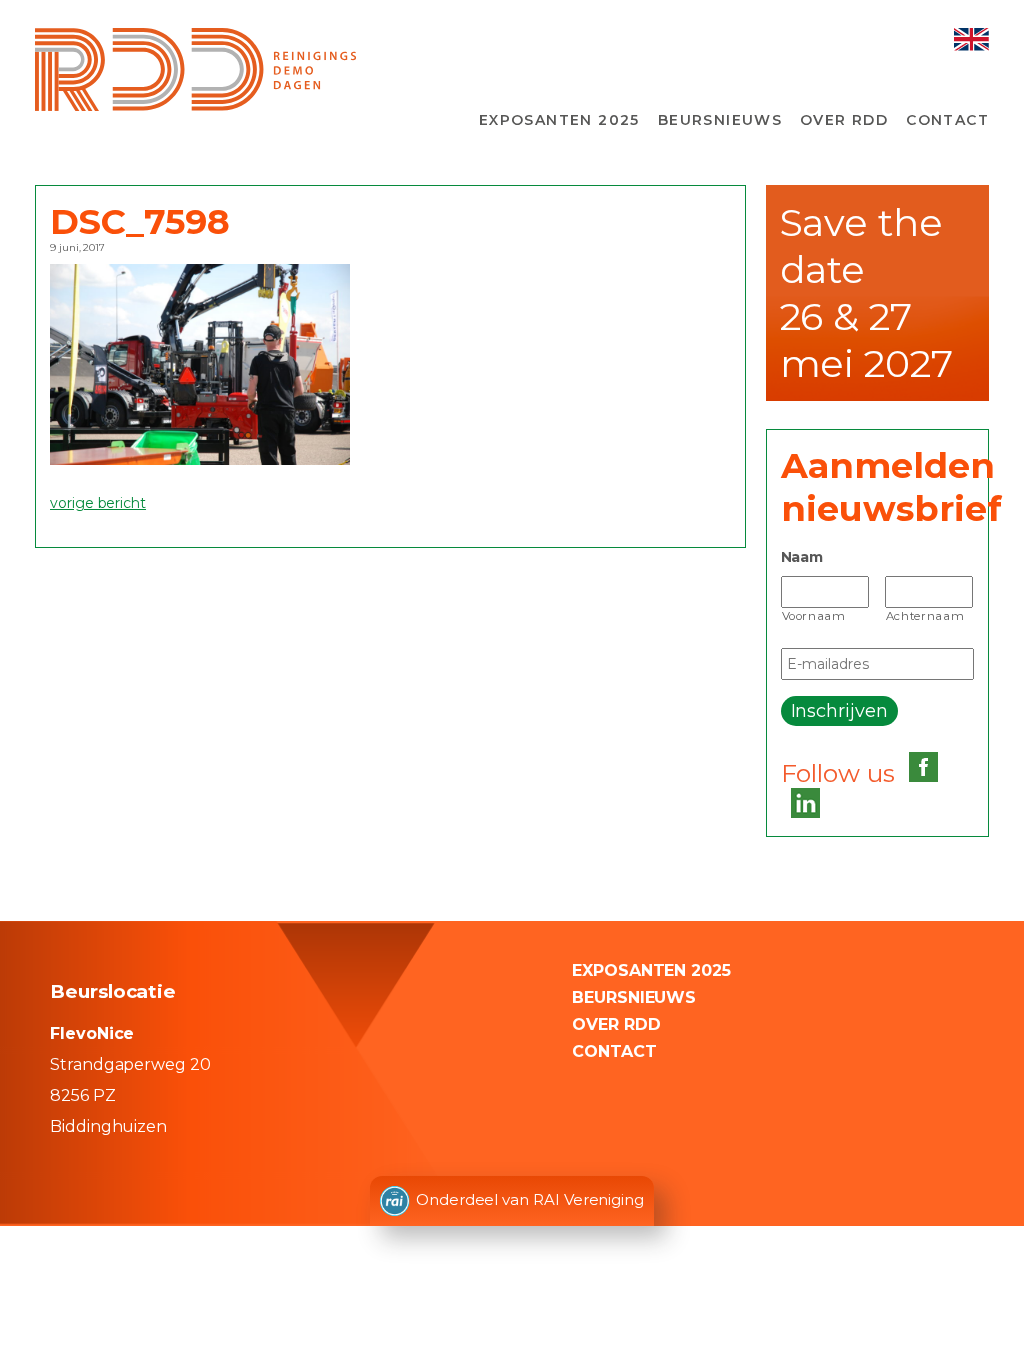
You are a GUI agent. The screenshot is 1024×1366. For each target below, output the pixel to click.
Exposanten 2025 (559, 120)
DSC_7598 (140, 221)
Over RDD (844, 120)
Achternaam (925, 616)
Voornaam (814, 616)
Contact (947, 120)
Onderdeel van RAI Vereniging (530, 1199)
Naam (802, 557)
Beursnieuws (720, 120)
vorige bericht (98, 503)
